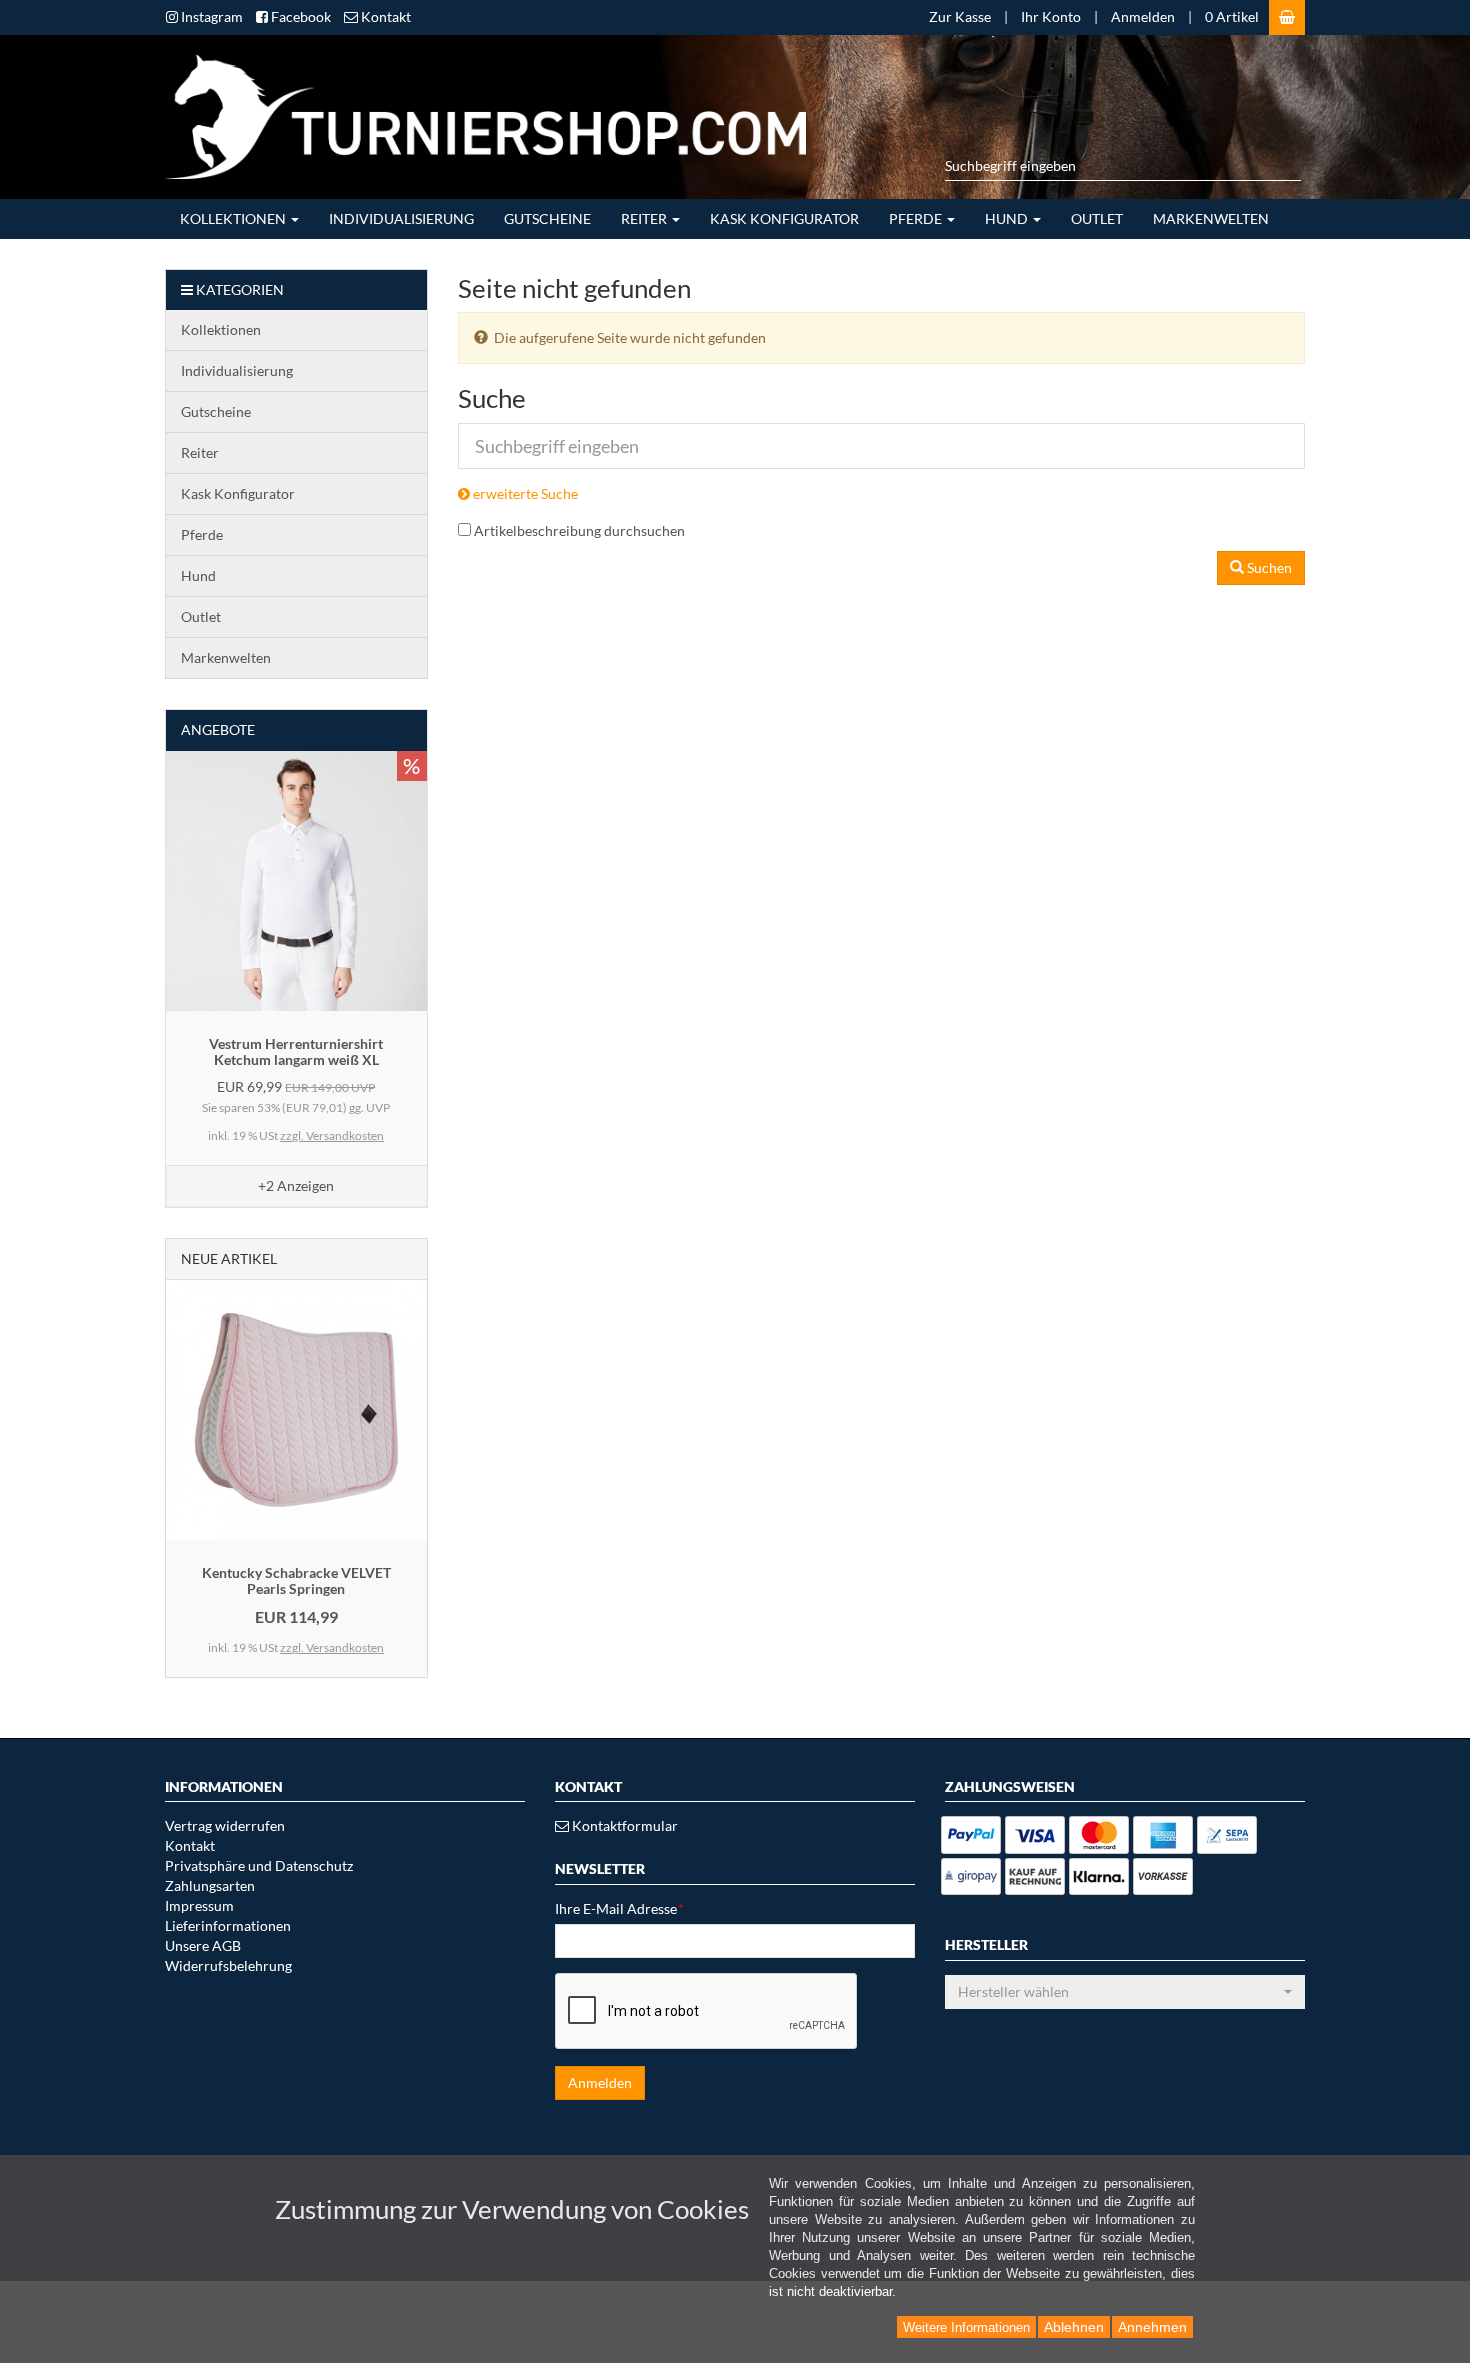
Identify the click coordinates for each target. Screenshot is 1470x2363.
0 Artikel (1232, 16)
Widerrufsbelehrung (228, 1965)
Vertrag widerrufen (225, 1825)
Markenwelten (1211, 218)
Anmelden (1143, 16)
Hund (1008, 218)
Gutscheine (547, 218)
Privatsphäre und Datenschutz (259, 1865)
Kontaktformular (623, 1825)
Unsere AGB (203, 1945)
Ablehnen (1074, 2327)
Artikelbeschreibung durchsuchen (579, 530)
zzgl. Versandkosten (332, 1135)
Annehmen (1152, 2327)
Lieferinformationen (228, 1925)
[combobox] (1125, 1992)
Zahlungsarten (210, 1885)
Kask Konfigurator (784, 218)
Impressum (199, 1905)
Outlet (1097, 218)
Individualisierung (401, 218)
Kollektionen (234, 218)
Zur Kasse (960, 16)
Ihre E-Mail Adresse (619, 1908)
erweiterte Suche (524, 493)
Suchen (1268, 567)
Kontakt (190, 1845)
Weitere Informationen (966, 2327)
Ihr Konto (1051, 16)
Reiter (645, 218)
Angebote (218, 729)
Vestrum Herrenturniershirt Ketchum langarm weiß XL (296, 1051)
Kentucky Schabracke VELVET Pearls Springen (296, 1580)
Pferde (917, 218)
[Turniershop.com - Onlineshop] (478, 114)
